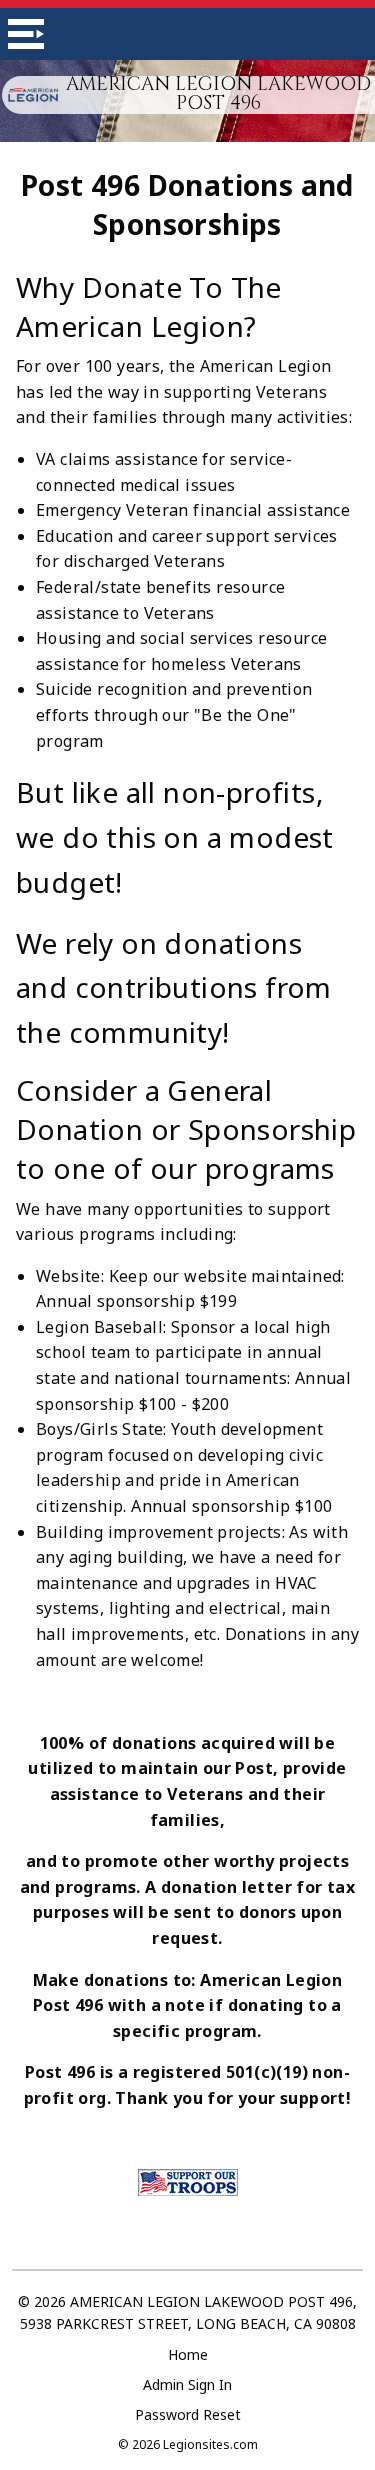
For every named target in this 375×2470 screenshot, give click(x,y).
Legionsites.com (210, 2444)
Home (188, 2354)
